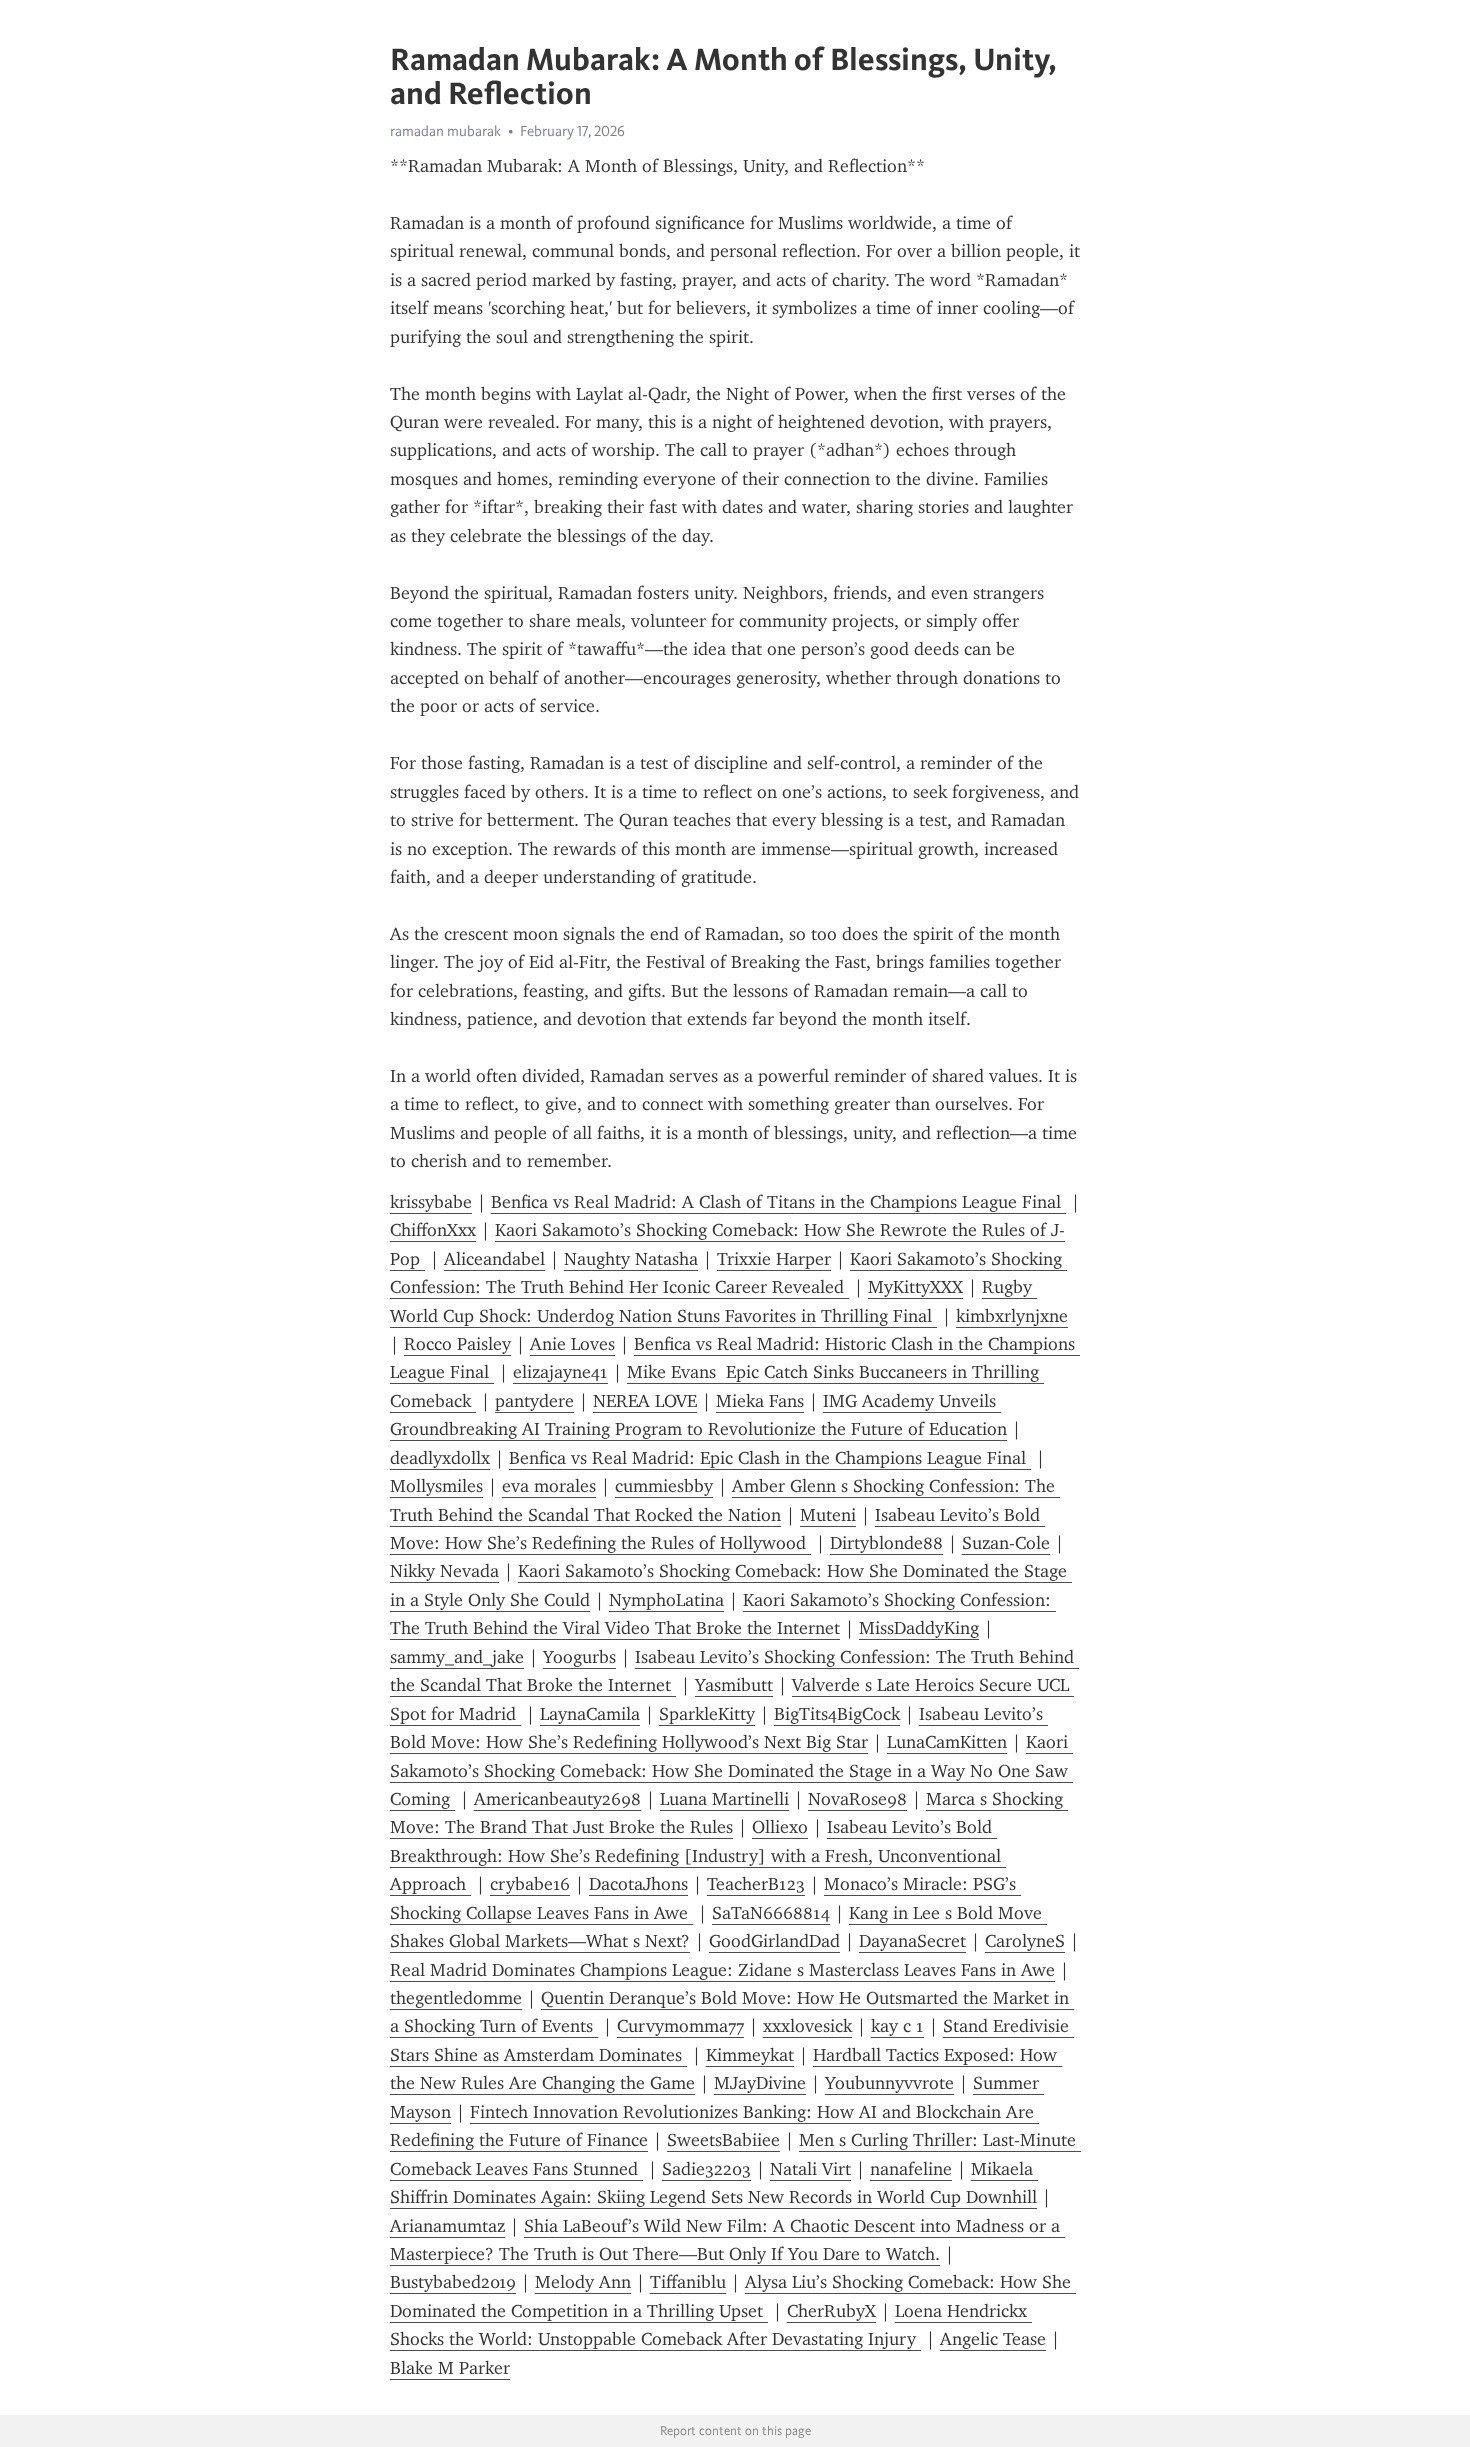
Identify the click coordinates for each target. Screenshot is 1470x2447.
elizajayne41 (560, 1372)
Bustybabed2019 (453, 2282)
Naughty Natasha (631, 1259)
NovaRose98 (857, 1799)
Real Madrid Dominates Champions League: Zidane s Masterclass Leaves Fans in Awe (722, 1970)
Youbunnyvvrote (889, 2083)
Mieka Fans (760, 1401)
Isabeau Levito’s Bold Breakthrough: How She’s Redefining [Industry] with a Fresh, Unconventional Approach (698, 1855)
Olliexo (780, 1827)
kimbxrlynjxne (1012, 1316)
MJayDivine (760, 2083)
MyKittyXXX (915, 1287)
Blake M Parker (450, 2368)
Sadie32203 (706, 2169)
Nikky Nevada (444, 1571)
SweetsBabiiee (723, 2140)
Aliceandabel (494, 1259)
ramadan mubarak (445, 131)
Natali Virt (810, 2169)
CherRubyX (831, 2311)
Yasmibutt (734, 1685)
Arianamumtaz (447, 2226)
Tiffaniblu (688, 2282)
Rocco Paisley (457, 1344)
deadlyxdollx (440, 1458)
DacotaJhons (638, 1884)
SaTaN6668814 (771, 1913)
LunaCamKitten (947, 1742)
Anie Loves (572, 1344)
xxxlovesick (807, 2026)
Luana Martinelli (724, 1799)
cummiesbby (664, 1486)
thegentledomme (456, 1998)
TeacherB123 (756, 1884)
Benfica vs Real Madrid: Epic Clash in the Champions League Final (770, 1458)
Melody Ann (583, 2282)
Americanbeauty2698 (557, 1799)
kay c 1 (897, 2026)
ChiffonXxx (433, 1230)
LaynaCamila (590, 1714)
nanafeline (911, 2169)
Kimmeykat (750, 2055)
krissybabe (431, 1202)
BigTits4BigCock (837, 1714)
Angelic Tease (993, 2339)
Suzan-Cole (1006, 1543)
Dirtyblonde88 (886, 1543)
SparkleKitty (707, 1714)
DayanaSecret (912, 1941)
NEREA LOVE (645, 1401)
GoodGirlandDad (774, 1941)
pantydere (534, 1401)
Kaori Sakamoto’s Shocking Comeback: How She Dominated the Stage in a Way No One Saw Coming (731, 1770)
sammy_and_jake (457, 1657)
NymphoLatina (666, 1600)
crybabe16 (530, 1884)
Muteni (828, 1515)
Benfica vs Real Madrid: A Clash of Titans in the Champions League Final (778, 1202)
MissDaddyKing (919, 1628)
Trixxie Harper (774, 1259)
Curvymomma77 (680, 2026)
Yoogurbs (579, 1657)
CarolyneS (1025, 1941)
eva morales (549, 1486)
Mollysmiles (436, 1486)
